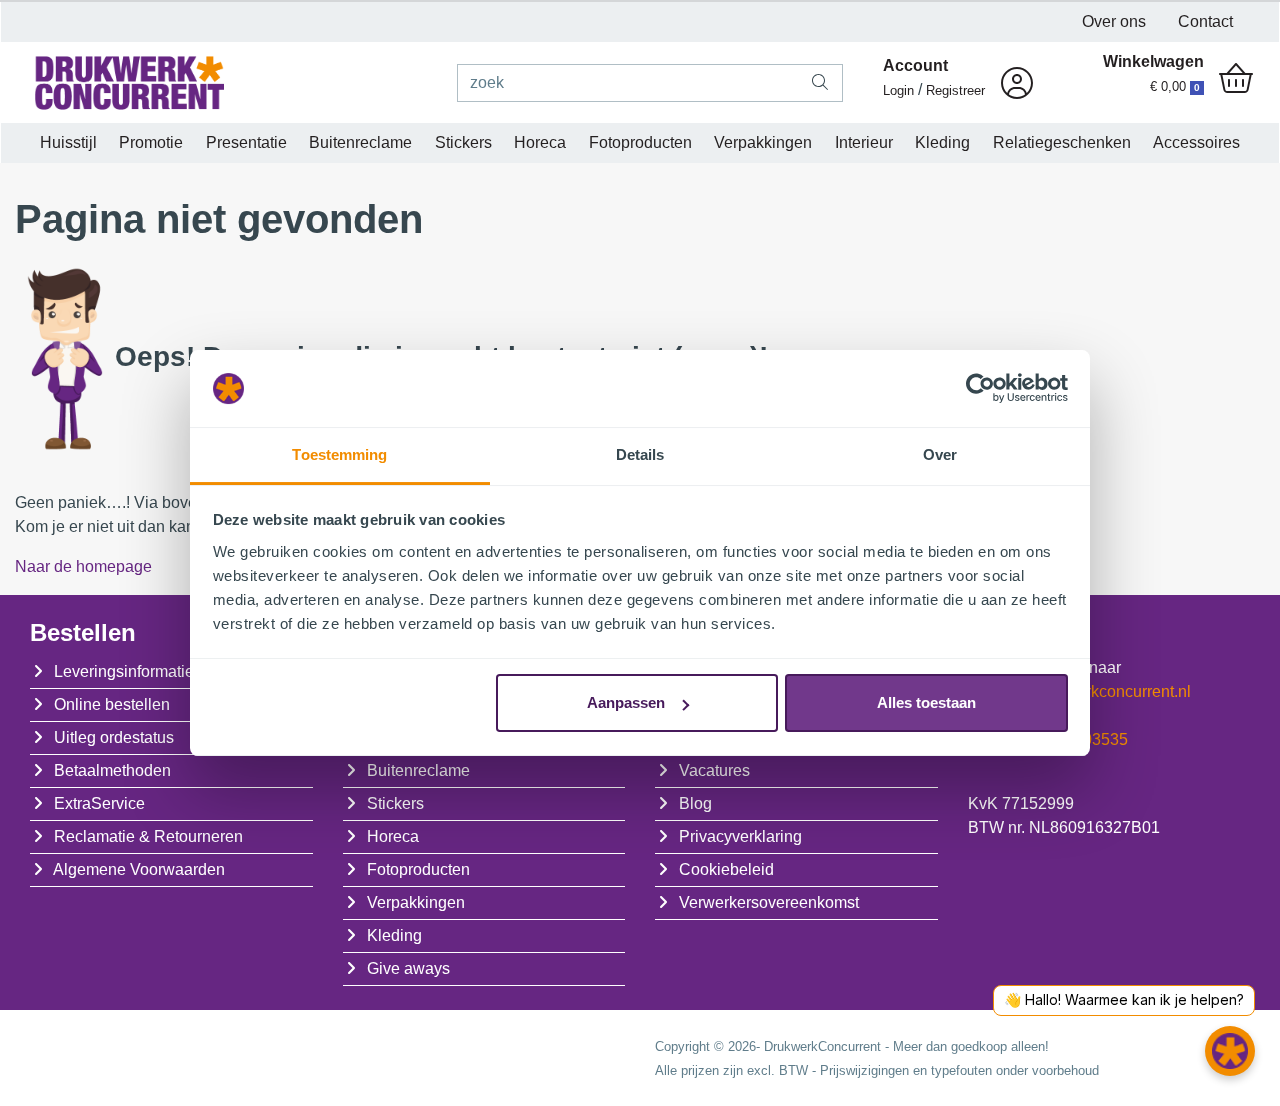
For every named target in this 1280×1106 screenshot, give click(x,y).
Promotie (151, 142)
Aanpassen (626, 702)
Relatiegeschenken (1062, 142)
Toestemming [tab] (339, 454)
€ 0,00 (1175, 86)
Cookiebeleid (726, 869)
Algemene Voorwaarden (139, 869)
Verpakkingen (763, 142)
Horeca (540, 142)
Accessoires (1196, 142)
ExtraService (99, 803)
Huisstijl (68, 142)
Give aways (408, 968)
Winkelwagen (1153, 61)
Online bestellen (112, 704)
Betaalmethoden (112, 770)
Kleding (942, 142)
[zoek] (820, 83)
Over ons (1114, 21)
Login (898, 90)
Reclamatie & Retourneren (148, 836)
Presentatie (246, 142)
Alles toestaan (926, 702)
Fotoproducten (640, 142)
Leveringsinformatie (124, 671)
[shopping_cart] (1236, 80)
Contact (1205, 21)
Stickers (463, 142)
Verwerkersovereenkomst (769, 902)
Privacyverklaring (740, 836)
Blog (695, 803)
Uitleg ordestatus (114, 737)
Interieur (864, 142)
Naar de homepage (83, 566)
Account (915, 65)
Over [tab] (940, 454)
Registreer (955, 90)
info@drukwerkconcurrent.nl (1091, 691)
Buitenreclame (360, 142)
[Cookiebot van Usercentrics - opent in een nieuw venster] (980, 389)
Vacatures (714, 770)
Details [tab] (640, 454)
